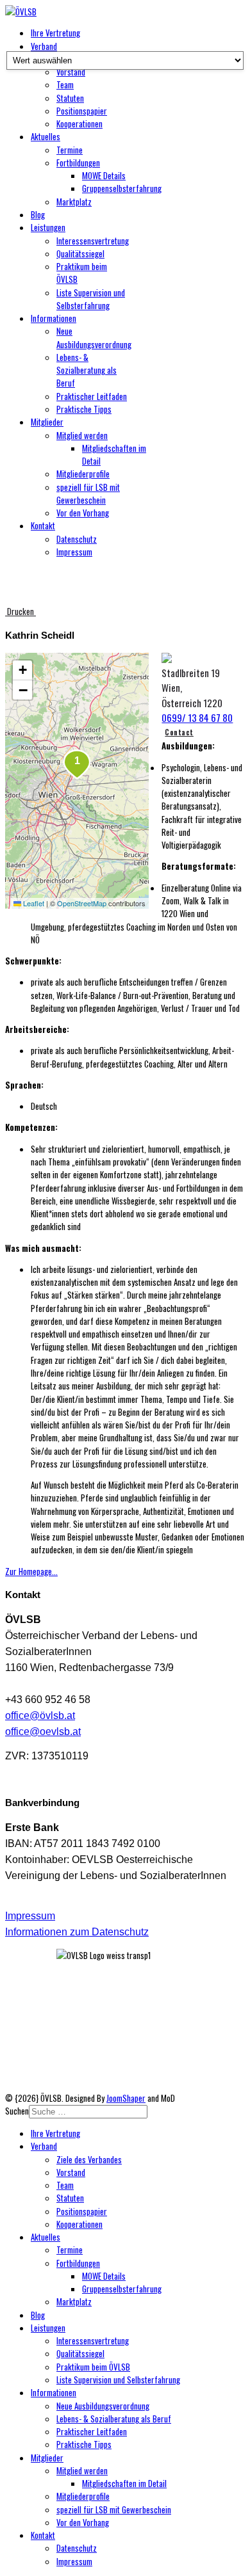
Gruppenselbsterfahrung (122, 188)
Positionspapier (82, 111)
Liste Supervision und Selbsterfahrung (91, 299)
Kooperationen (79, 124)
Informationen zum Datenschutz (77, 1932)
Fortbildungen (78, 163)
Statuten (70, 98)
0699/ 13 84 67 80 (197, 717)
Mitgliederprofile (83, 474)
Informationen (54, 318)
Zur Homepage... (31, 1571)
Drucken (21, 611)
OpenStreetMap (82, 903)
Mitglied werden (82, 435)
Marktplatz (74, 202)
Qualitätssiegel (80, 253)
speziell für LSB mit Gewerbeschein (88, 493)
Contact (179, 732)
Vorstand (71, 72)
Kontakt (43, 525)
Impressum (74, 552)
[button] (77, 765)
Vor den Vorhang (83, 513)
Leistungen (48, 227)
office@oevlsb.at (43, 1732)
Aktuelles (46, 136)
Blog (38, 214)
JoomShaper (126, 2098)
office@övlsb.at (40, 1716)
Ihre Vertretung (55, 33)
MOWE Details (104, 175)
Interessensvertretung (93, 241)
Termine (70, 150)
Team (65, 84)
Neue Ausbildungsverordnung (94, 337)
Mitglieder (47, 422)
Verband (44, 46)
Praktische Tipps (84, 409)
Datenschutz (77, 539)
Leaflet (33, 903)
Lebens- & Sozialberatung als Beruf (87, 370)
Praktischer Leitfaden (92, 396)
